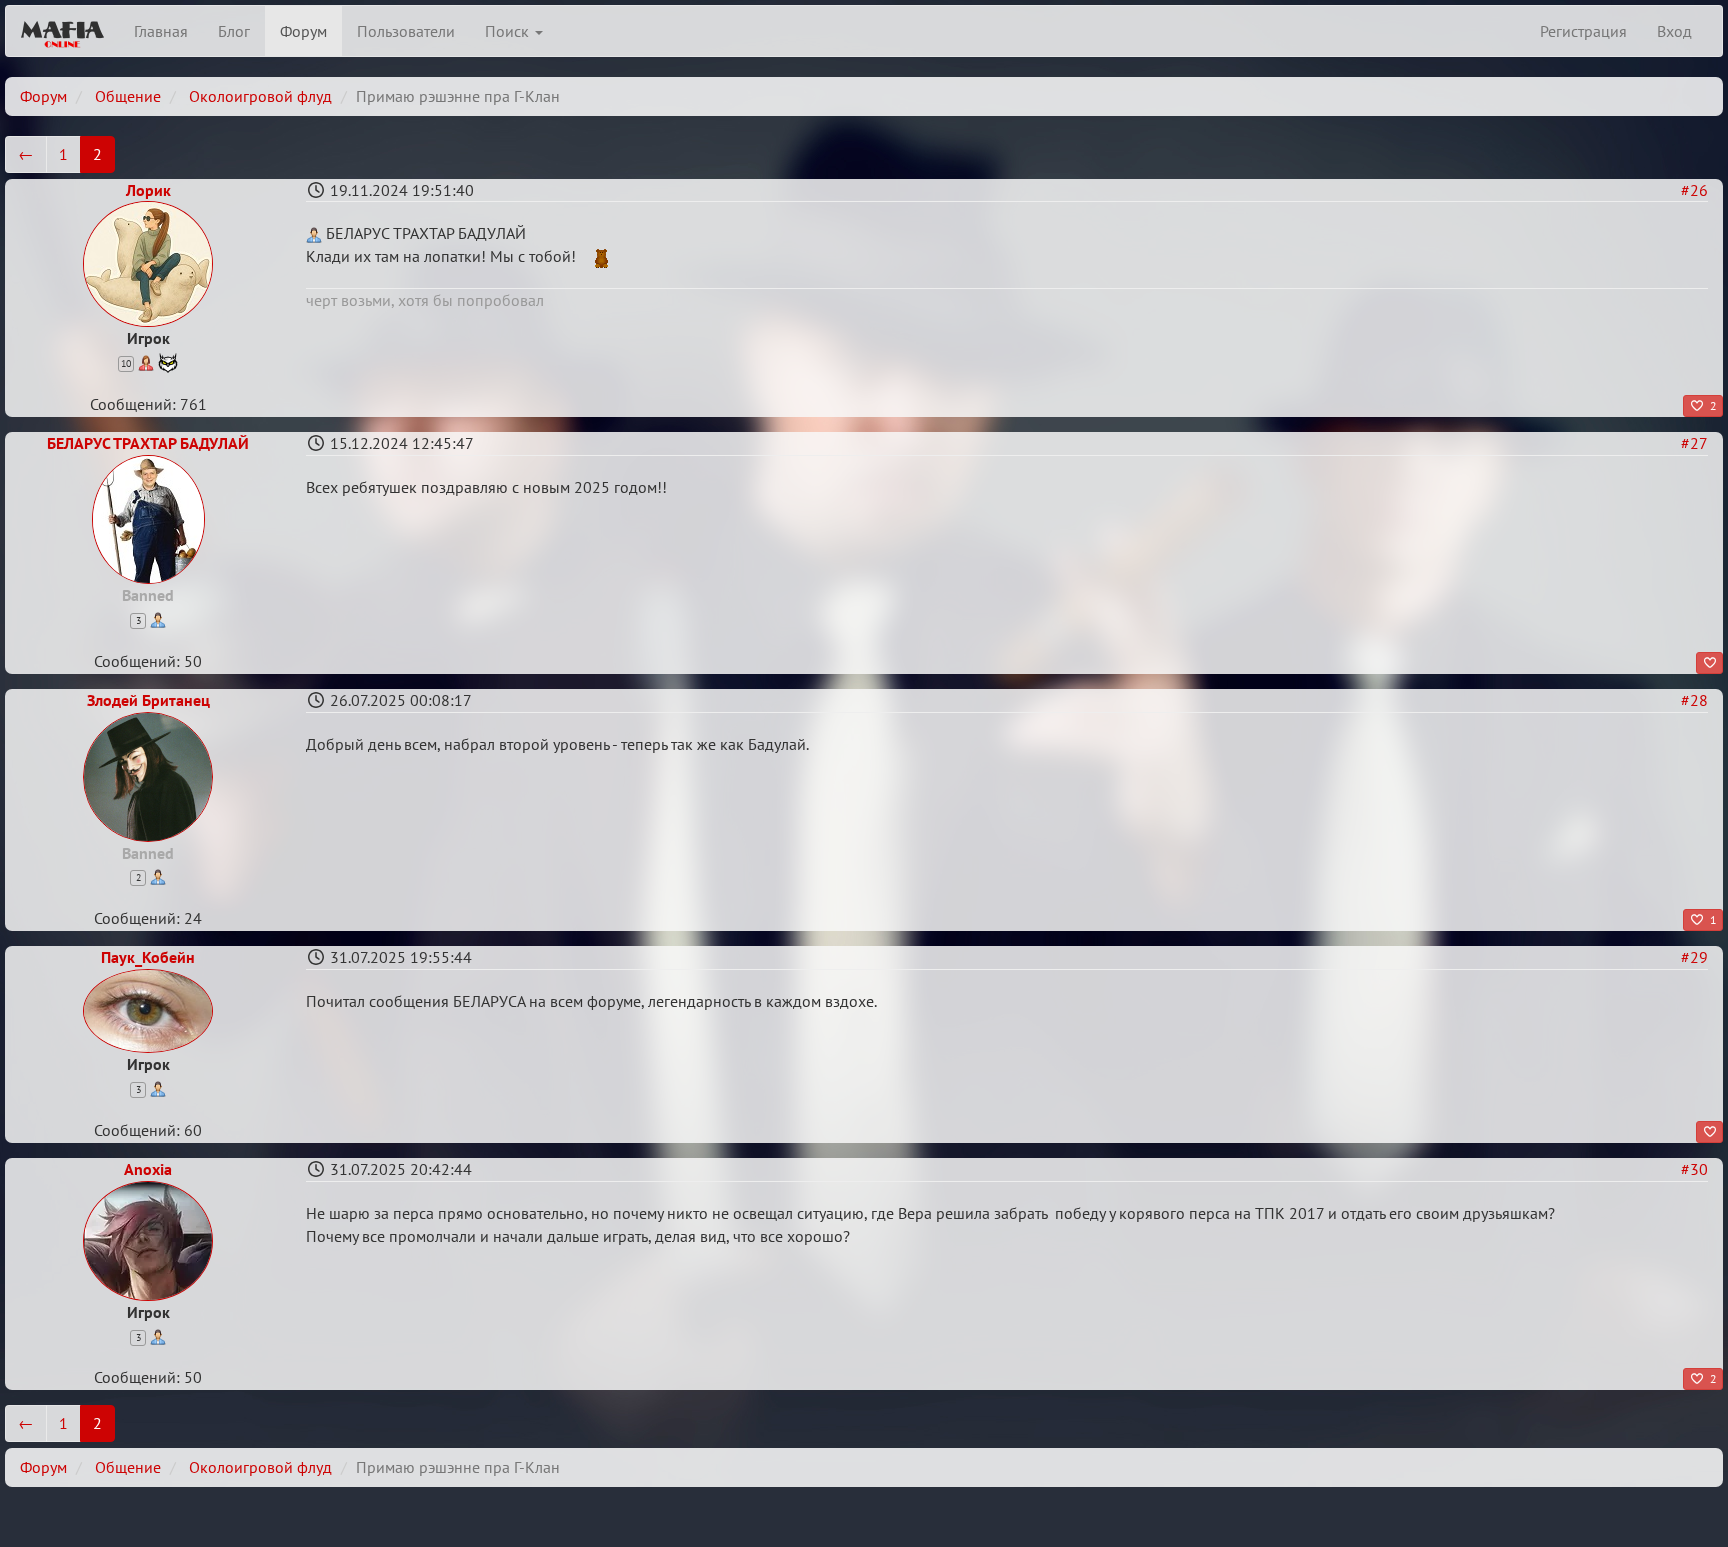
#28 (1694, 700)
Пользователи (406, 31)
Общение (128, 96)
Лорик (148, 190)
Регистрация (1583, 31)
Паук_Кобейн (148, 957)
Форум (303, 31)
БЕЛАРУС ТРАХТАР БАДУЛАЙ (148, 443)
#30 (1694, 1169)
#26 (1694, 190)
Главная (161, 31)
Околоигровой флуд (260, 96)
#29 (1694, 957)
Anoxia (148, 1169)
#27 (1694, 443)
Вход (1674, 31)
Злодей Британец (148, 700)
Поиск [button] (509, 31)
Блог (234, 31)
